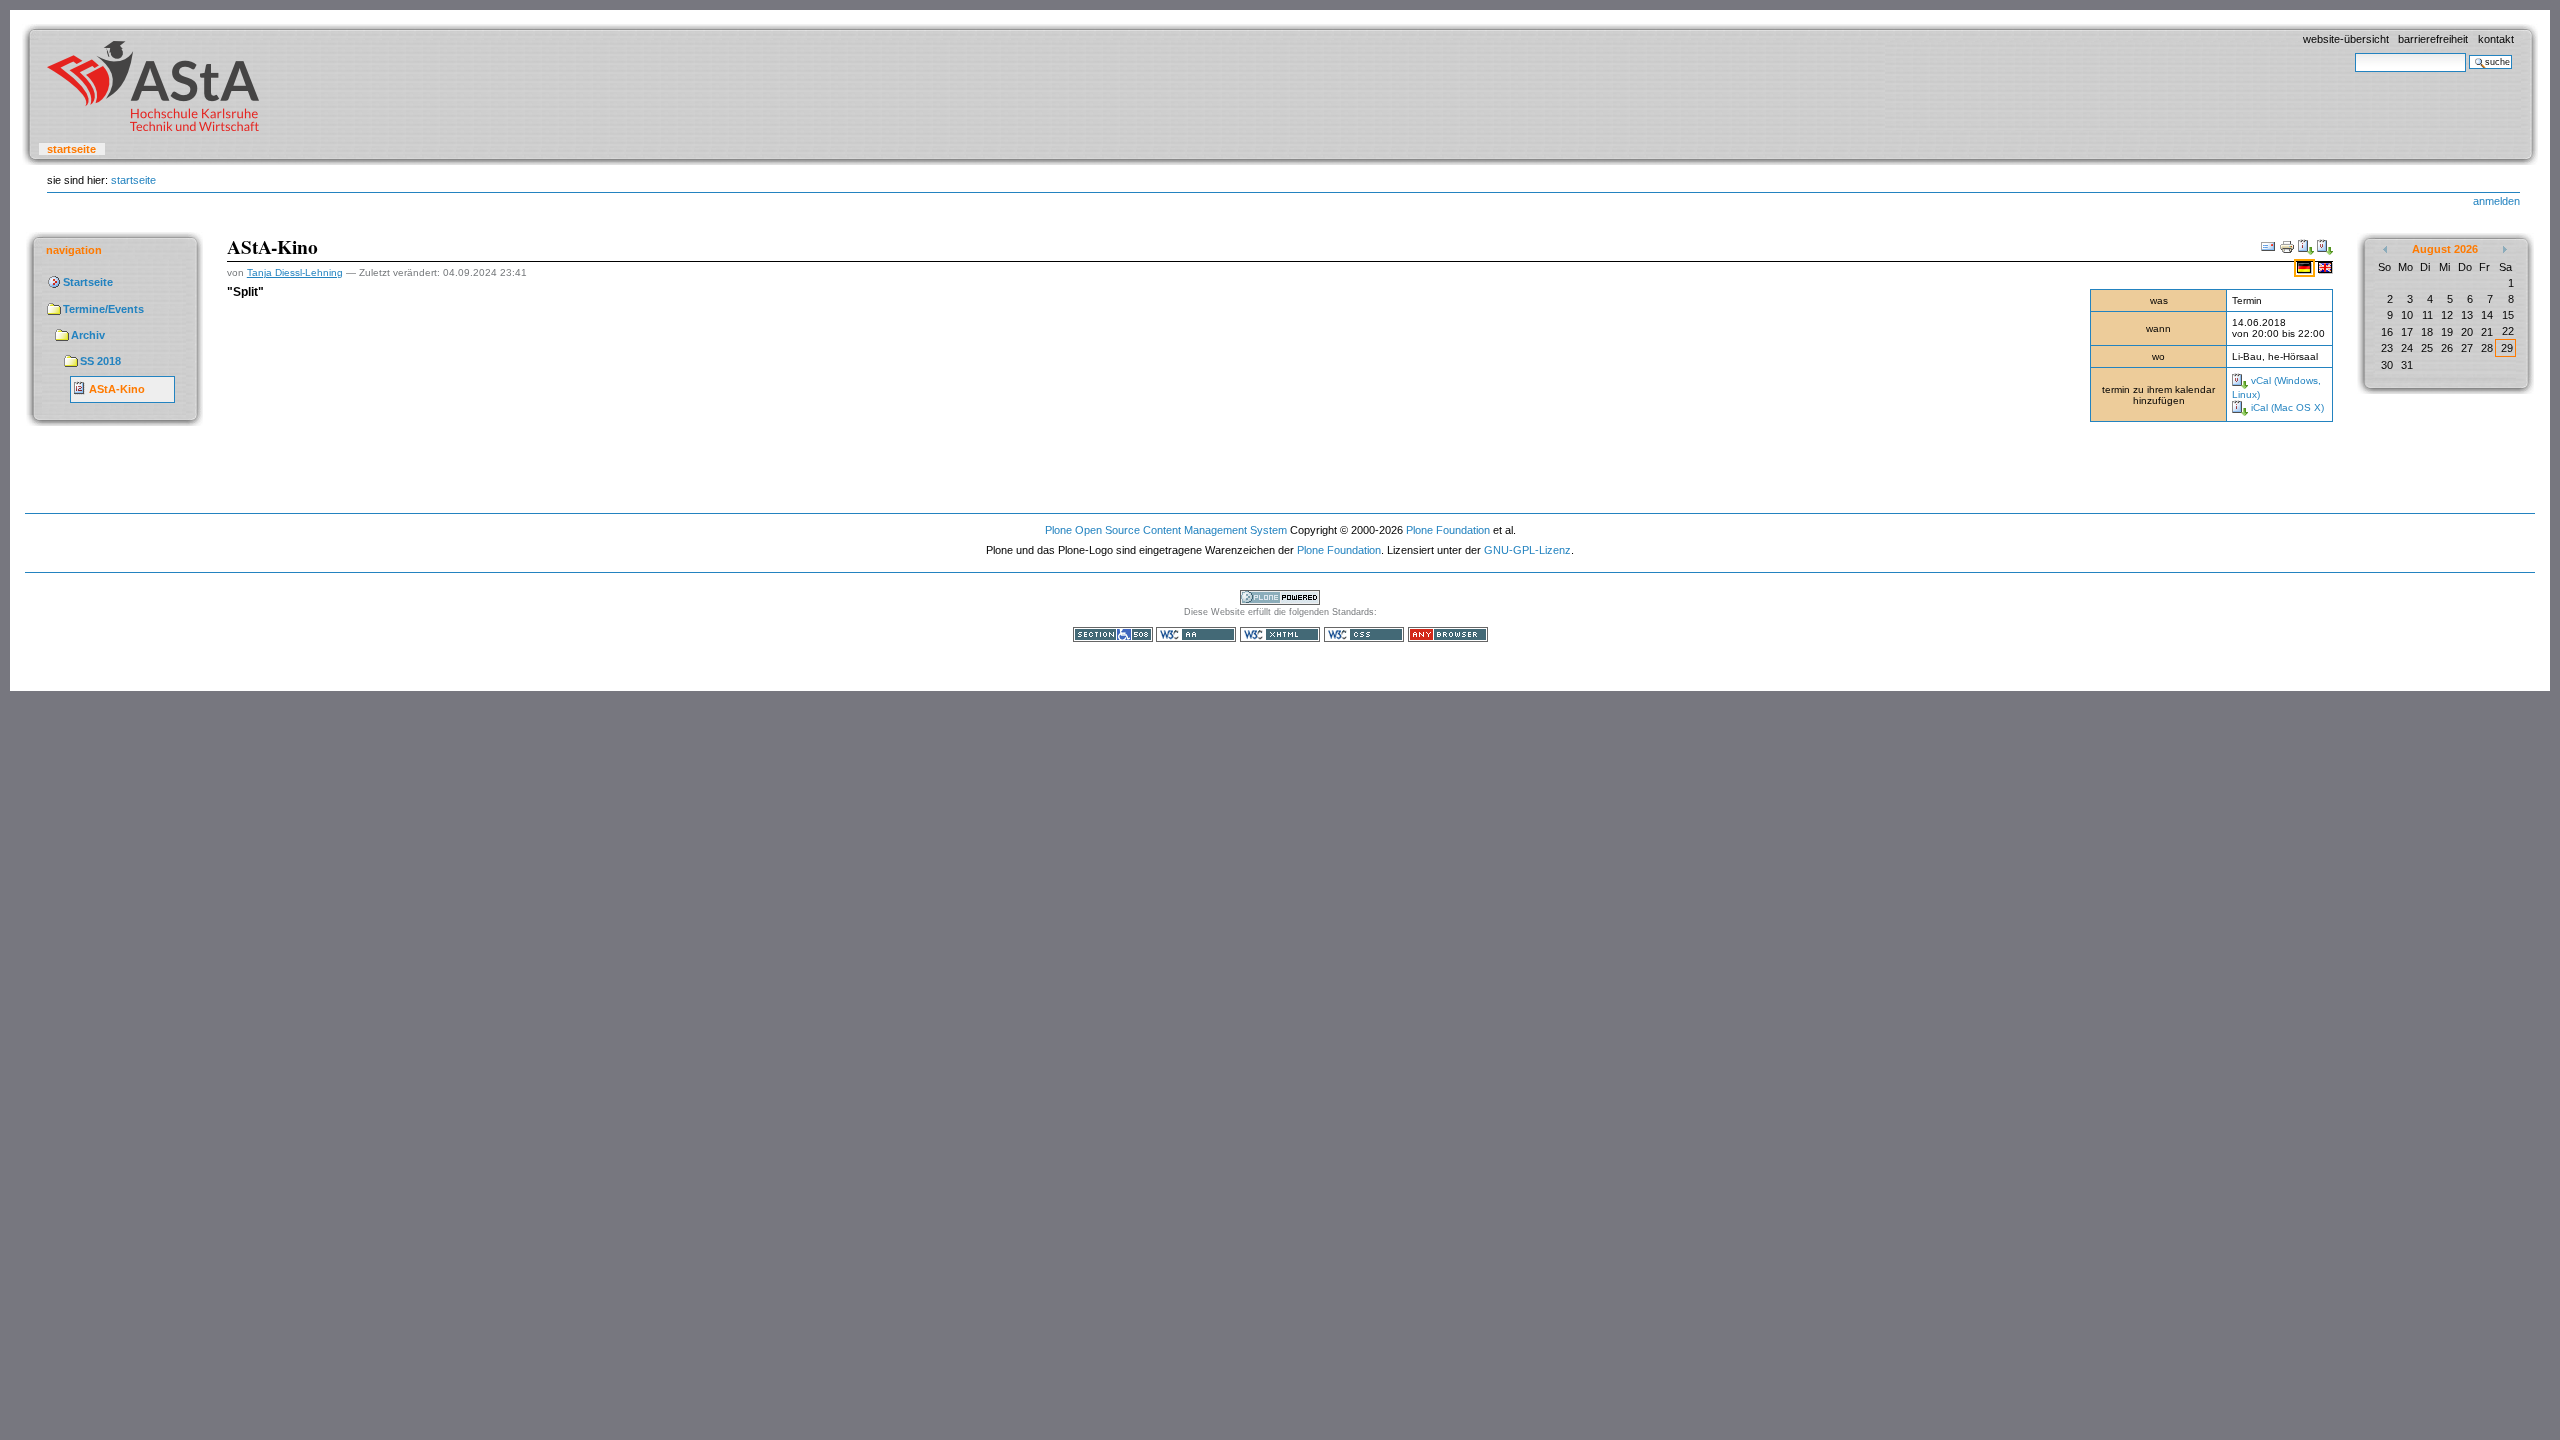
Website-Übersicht (2346, 39)
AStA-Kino (117, 389)
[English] (2325, 267)
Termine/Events (103, 309)
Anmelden (2496, 201)
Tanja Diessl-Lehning (295, 272)
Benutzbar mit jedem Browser (1448, 634)
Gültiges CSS (1364, 634)
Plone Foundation (1448, 530)
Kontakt (2496, 39)
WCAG (1196, 634)
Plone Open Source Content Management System (1166, 530)
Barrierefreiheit (2433, 39)
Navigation (74, 250)
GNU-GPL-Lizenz (1527, 550)
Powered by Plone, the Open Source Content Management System (1280, 597)
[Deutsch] (2306, 267)
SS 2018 (100, 361)
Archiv (88, 335)
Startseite (71, 149)
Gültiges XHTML (1280, 634)
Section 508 (1113, 634)
